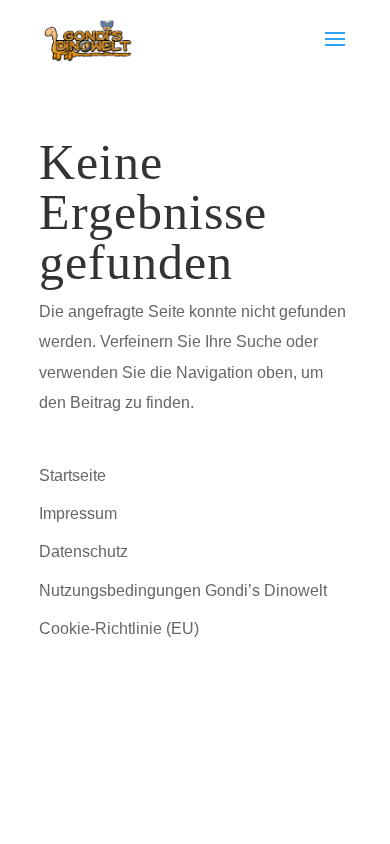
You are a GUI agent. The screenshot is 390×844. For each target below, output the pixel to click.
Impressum (78, 513)
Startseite (72, 475)
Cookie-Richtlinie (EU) (119, 628)
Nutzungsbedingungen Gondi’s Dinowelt (183, 590)
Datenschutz (83, 551)
